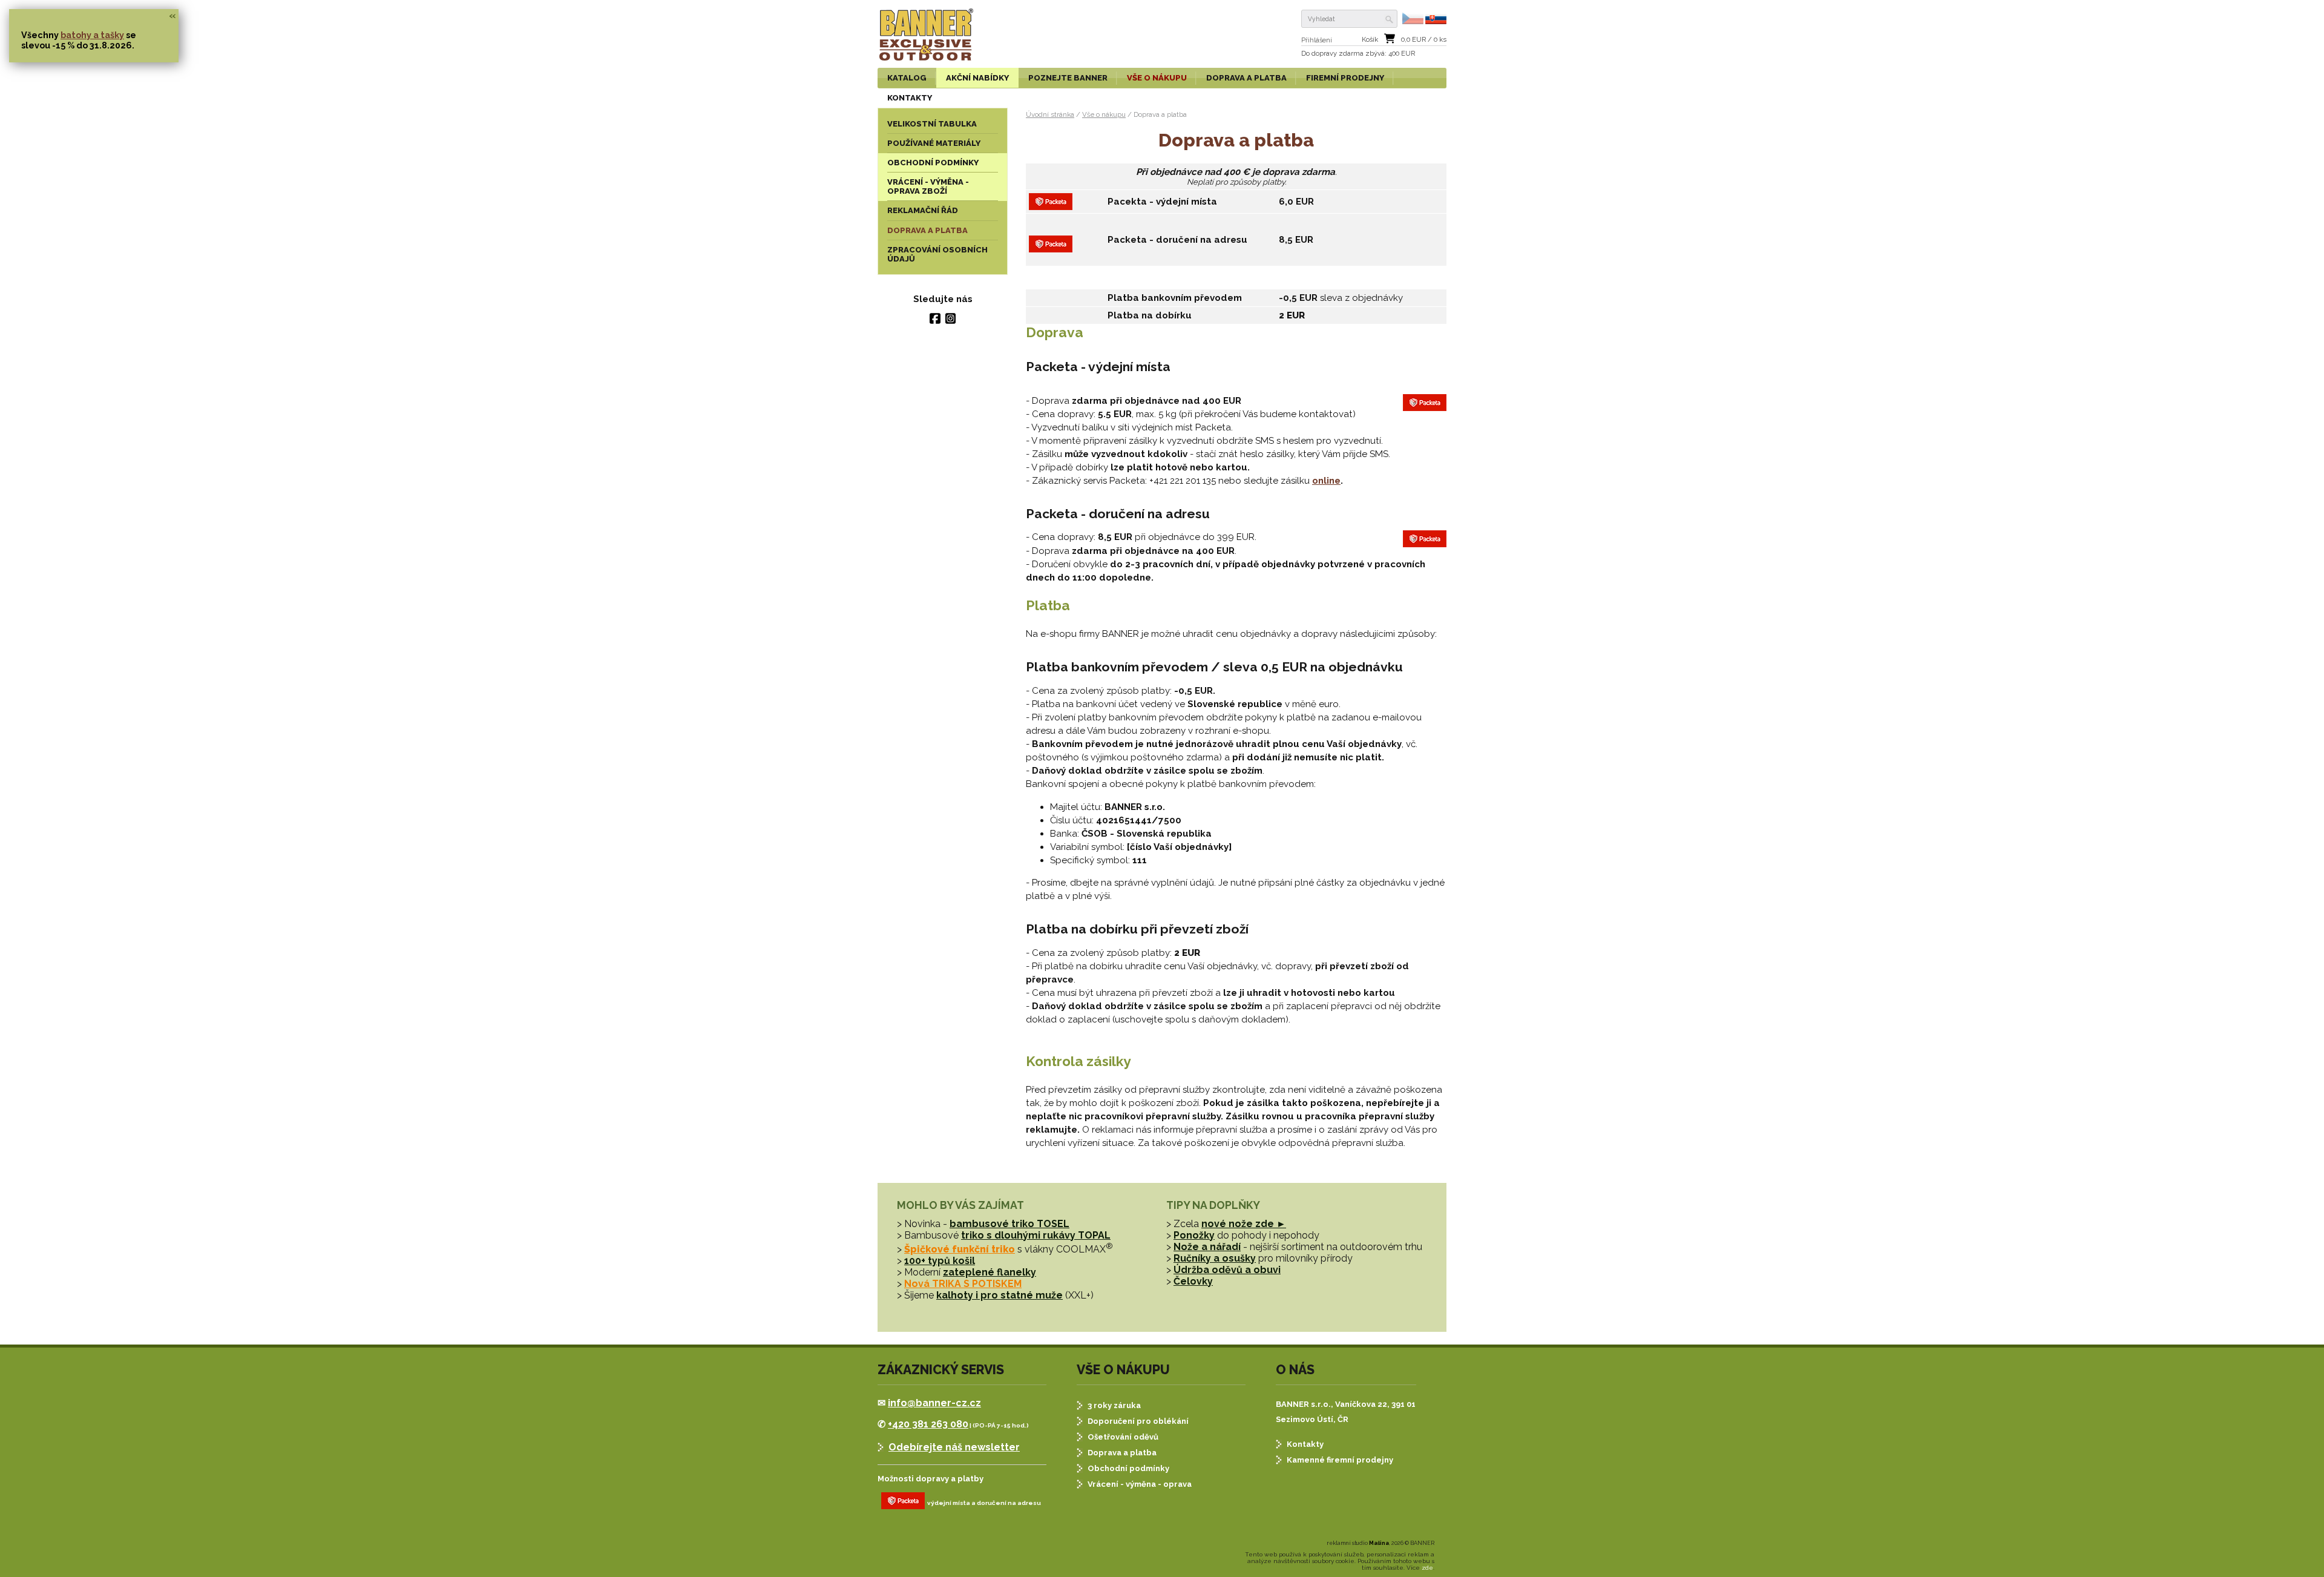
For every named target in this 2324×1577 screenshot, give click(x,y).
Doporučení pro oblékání (1138, 1421)
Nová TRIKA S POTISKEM (963, 1284)
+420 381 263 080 (928, 1424)
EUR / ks (1424, 40)
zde (1427, 1568)
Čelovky (1193, 1281)
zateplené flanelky (990, 1272)
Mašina (1379, 1543)
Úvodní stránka (1050, 114)
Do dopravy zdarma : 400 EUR (1358, 54)
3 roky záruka (1114, 1405)
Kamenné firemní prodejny (1340, 1460)
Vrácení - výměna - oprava (1140, 1484)
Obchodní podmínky (1128, 1468)
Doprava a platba (1122, 1453)
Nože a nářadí (1207, 1247)
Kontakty (1305, 1444)
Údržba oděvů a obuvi (1227, 1270)
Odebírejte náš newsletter (954, 1447)
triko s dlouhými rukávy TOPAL (1036, 1235)
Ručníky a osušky (1215, 1258)
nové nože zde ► (1244, 1224)
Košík (1370, 40)
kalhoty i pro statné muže (1000, 1295)
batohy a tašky (92, 35)
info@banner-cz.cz (934, 1403)
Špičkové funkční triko (960, 1249)
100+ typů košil (940, 1261)
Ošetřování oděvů (1123, 1437)
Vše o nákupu (1104, 114)
